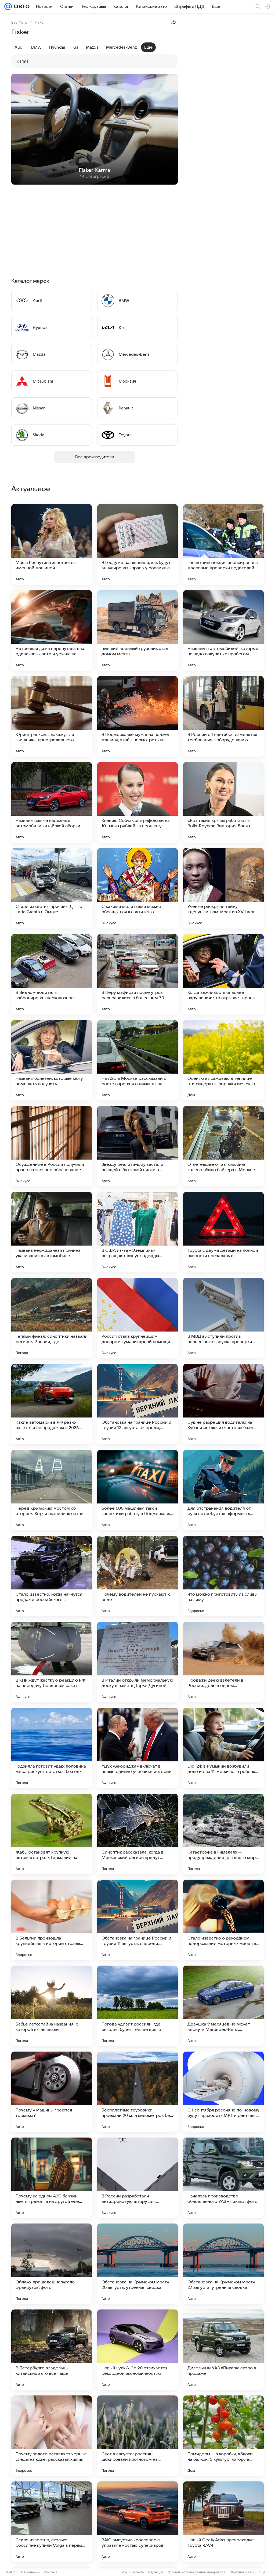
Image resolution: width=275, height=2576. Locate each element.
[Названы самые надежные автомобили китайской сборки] (52, 802)
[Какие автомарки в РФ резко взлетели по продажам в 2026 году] (52, 1404)
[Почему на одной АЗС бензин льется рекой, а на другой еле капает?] (52, 2178)
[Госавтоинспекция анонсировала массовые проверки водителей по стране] (223, 544)
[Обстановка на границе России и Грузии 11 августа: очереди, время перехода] (137, 1920)
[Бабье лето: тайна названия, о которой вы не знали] (52, 2006)
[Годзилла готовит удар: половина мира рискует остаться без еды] (52, 1748)
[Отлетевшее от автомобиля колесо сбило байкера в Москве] (223, 1146)
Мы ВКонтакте (133, 2572)
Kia (75, 47)
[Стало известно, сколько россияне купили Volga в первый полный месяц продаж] (52, 2522)
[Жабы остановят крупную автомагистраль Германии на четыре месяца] (52, 1834)
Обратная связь (242, 2572)
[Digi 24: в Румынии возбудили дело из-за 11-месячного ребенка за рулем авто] (223, 1748)
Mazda (92, 47)
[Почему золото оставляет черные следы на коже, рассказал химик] (52, 2436)
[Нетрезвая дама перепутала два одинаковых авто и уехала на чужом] (52, 630)
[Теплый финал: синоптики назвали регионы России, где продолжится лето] (52, 1318)
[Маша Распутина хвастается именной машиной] (52, 544)
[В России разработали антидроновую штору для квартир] (137, 2178)
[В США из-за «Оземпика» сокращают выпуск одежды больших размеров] (137, 1232)
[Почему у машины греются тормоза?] (52, 2092)
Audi (19, 47)
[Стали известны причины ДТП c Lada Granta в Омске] (52, 888)
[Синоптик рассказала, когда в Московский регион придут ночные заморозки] (137, 1834)
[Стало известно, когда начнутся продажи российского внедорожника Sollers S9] (52, 1576)
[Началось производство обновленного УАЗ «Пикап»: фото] (223, 2178)
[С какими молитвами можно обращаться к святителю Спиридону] (137, 888)
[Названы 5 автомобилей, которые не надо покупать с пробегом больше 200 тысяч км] (223, 630)
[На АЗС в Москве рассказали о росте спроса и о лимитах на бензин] (137, 1060)
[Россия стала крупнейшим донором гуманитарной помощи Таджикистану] (137, 1318)
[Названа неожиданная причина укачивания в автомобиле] (52, 1232)
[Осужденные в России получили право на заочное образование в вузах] (52, 1146)
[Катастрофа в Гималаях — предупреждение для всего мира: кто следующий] (223, 1834)
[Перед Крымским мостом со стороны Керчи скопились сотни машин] (52, 1490)
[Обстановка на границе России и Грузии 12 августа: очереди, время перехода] (137, 1404)
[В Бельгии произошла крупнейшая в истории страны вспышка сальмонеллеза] (52, 1920)
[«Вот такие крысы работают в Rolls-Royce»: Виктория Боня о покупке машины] (223, 802)
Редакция (156, 2572)
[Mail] (8, 6)
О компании (30, 2572)
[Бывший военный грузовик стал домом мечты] (137, 630)
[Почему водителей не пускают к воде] (137, 1576)
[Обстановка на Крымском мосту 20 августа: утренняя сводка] (137, 2264)
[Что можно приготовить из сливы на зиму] (223, 1576)
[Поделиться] (174, 22)
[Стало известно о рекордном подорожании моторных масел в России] (223, 1920)
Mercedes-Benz (121, 47)
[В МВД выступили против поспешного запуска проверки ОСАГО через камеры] (223, 1318)
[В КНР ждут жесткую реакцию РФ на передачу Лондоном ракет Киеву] (52, 1662)
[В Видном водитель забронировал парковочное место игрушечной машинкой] (52, 974)
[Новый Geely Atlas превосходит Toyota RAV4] (223, 2522)
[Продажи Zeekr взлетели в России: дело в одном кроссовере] (223, 1662)
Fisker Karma (95, 170)
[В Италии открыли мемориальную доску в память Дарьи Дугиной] (137, 1662)
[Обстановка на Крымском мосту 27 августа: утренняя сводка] (223, 2264)
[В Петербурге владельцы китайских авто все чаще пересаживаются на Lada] (52, 2350)
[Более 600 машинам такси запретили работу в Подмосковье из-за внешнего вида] (137, 1490)
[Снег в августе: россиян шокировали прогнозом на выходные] (137, 2436)
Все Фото (19, 22)
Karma (23, 61)
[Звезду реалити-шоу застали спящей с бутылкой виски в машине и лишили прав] (137, 1146)
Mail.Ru (11, 2572)
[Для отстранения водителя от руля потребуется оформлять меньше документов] (223, 1490)
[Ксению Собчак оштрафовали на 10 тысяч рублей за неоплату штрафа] (137, 802)
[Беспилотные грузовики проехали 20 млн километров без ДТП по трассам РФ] (137, 2092)
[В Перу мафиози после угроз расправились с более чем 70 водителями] (137, 974)
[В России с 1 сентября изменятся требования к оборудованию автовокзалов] (223, 716)
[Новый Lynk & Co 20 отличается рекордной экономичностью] (137, 2350)
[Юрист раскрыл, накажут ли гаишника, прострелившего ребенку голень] (52, 716)
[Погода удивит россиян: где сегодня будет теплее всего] (137, 2006)
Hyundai (57, 47)
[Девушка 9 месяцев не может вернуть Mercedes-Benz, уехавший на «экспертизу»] (223, 2006)
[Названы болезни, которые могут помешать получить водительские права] (52, 1060)
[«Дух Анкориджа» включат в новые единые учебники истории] (137, 1748)
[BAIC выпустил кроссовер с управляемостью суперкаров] (137, 2522)
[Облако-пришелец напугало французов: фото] (52, 2264)
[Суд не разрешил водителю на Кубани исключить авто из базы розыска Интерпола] (223, 1404)
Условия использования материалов (197, 2572)
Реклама (51, 2572)
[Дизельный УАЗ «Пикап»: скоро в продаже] (223, 2350)
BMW (36, 47)
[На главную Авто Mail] (21, 6)
